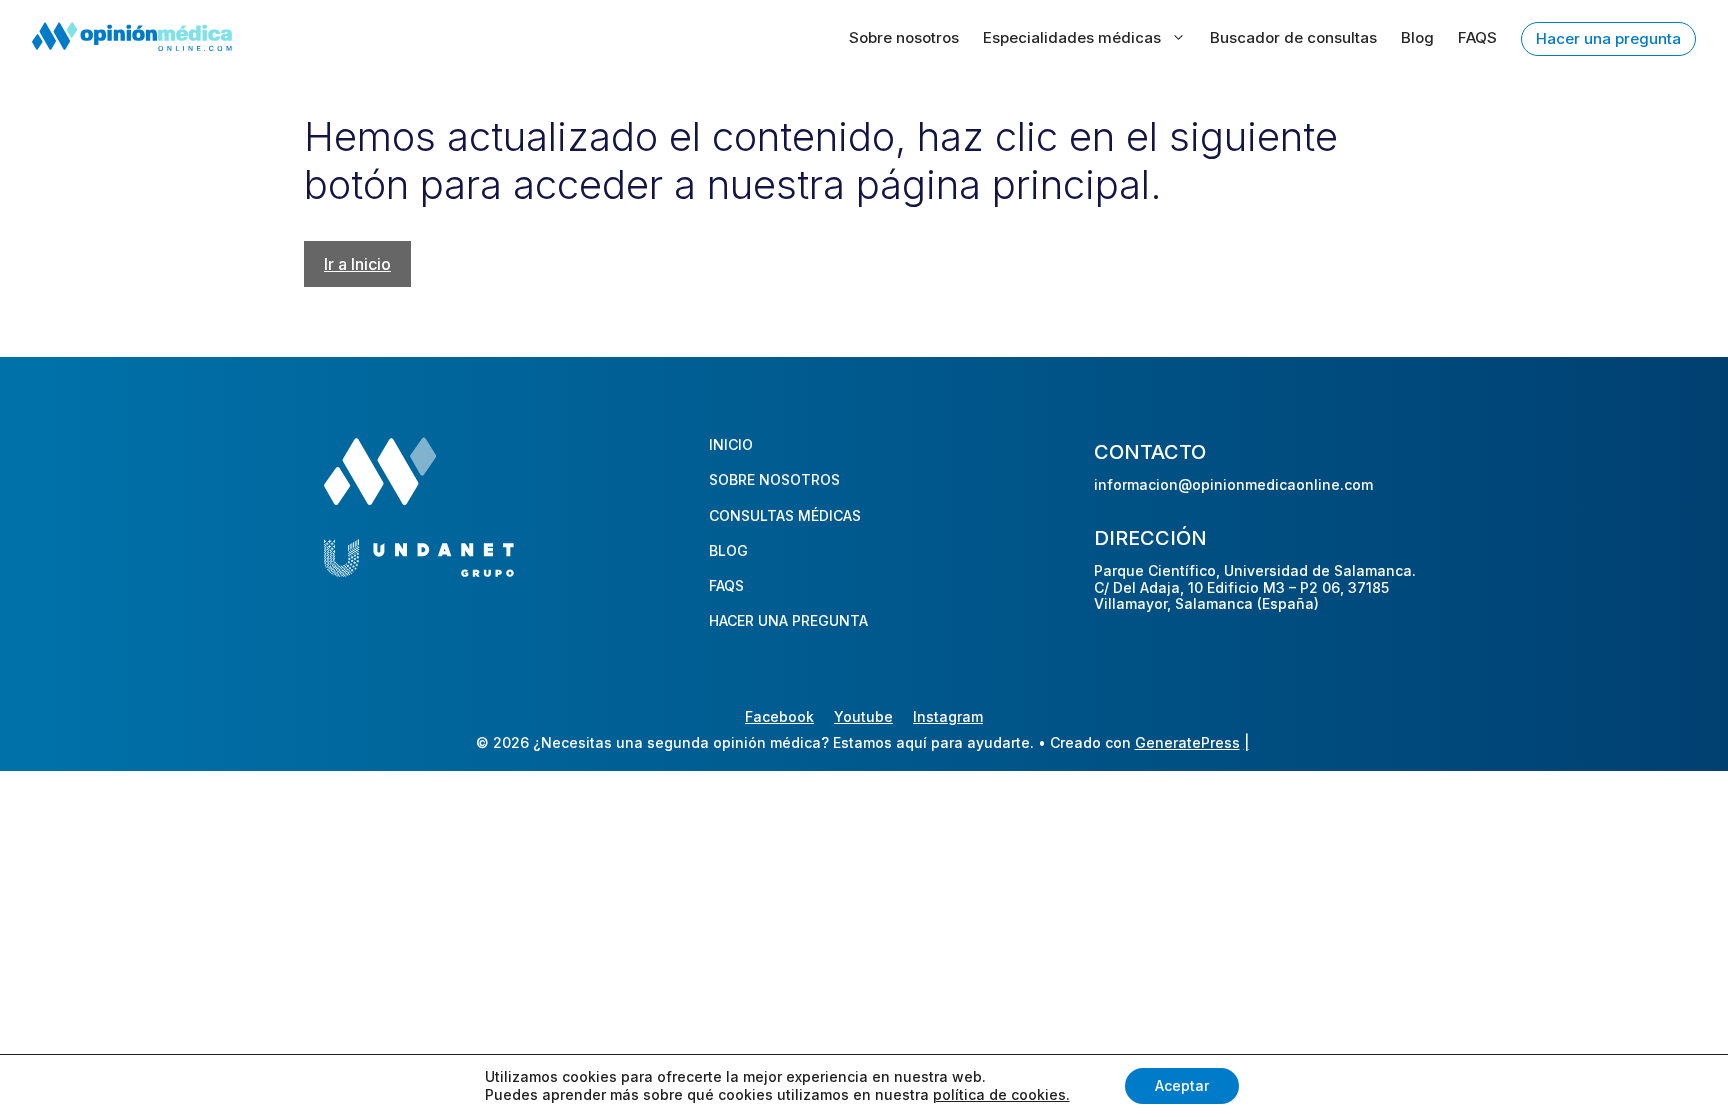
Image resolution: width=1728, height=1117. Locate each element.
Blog (1417, 37)
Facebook (779, 716)
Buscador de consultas (1293, 37)
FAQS (1477, 37)
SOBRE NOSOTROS (774, 479)
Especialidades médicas (1072, 37)
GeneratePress (1187, 742)
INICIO (731, 444)
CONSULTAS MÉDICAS (785, 515)
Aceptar (1182, 1085)
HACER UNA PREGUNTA (788, 620)
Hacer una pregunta (1608, 38)
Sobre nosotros (904, 37)
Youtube (863, 716)
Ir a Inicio (357, 264)
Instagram (948, 716)
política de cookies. (1001, 1094)
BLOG (728, 550)
